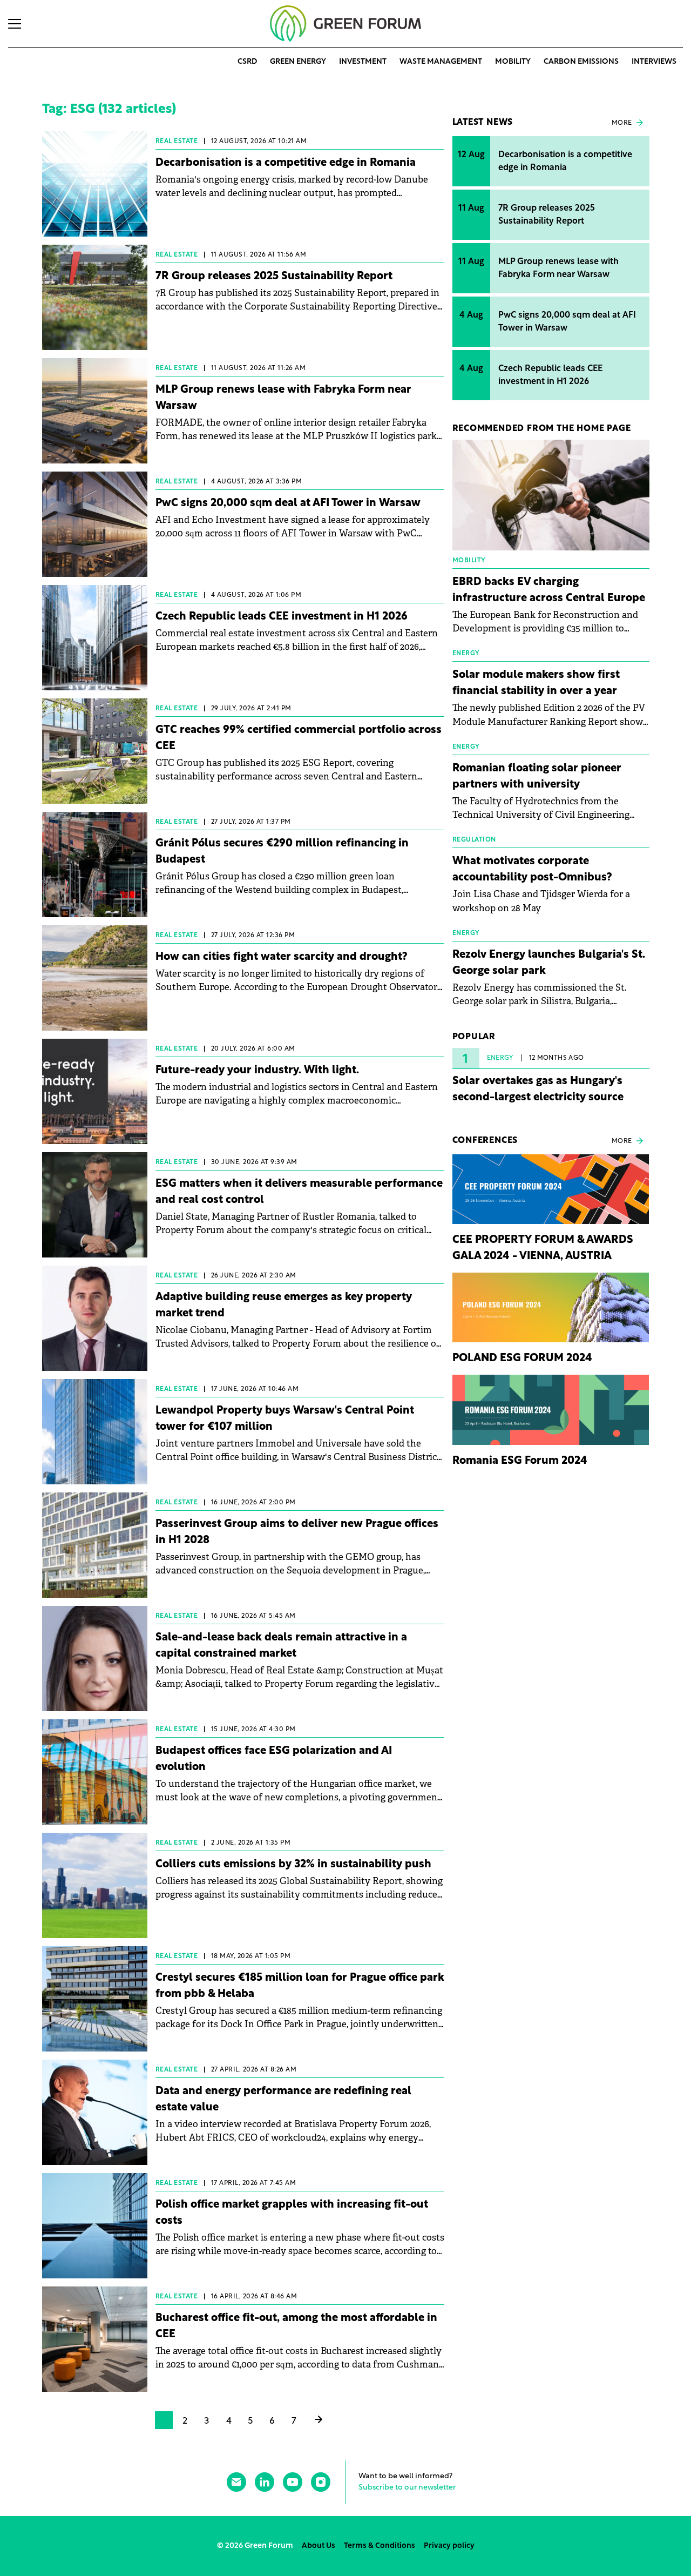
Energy (500, 1058)
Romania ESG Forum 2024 (520, 1461)
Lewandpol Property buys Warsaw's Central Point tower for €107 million (285, 1419)
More (622, 123)
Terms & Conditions (380, 2546)
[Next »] (319, 2421)
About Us (319, 2546)
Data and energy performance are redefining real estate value (283, 2100)
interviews (654, 62)
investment (363, 62)
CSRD (247, 62)
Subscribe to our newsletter (407, 2488)
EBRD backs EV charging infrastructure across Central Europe (549, 590)
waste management (441, 62)
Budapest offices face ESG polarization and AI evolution (274, 1759)
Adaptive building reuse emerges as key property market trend (284, 1306)
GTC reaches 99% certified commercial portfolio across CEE (299, 738)
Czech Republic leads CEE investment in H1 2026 (282, 617)
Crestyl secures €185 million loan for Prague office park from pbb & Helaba (300, 1986)
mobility (513, 62)
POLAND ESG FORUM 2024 (522, 1358)
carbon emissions (581, 62)
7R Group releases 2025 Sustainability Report (274, 277)
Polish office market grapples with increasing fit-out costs (292, 2213)
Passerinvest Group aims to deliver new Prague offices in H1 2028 (297, 1532)
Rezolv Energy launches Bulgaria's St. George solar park (549, 963)
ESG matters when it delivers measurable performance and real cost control (299, 1192)
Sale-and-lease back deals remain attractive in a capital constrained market (281, 1646)
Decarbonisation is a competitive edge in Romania (286, 163)
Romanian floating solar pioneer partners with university (537, 777)
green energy (298, 62)
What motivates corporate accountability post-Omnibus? (532, 870)
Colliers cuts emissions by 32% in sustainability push (293, 1865)
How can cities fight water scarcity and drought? (282, 957)
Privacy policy (449, 2546)
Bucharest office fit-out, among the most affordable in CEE (296, 2326)
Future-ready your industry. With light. (257, 1071)
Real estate (177, 142)
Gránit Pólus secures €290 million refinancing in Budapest (282, 852)
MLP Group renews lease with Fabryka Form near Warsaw (283, 398)
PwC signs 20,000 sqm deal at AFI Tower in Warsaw (288, 503)
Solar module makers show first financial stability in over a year (536, 683)
